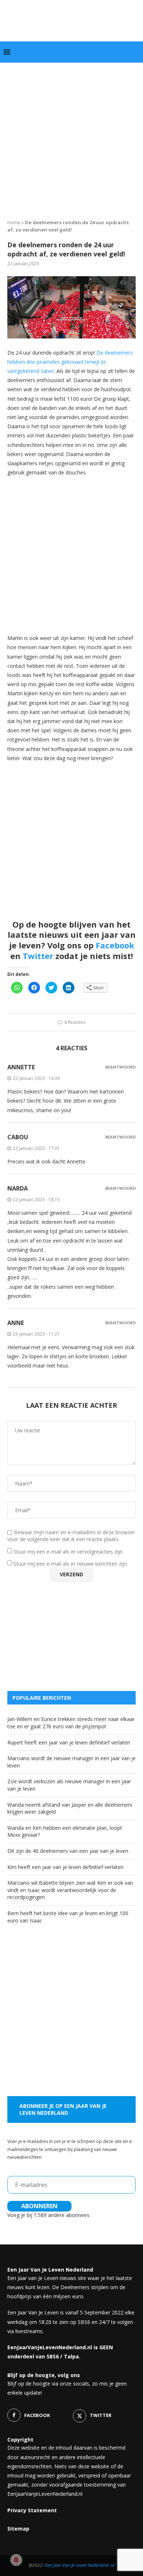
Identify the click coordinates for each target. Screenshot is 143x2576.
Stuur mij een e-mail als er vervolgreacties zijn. (69, 1552)
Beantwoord (120, 1067)
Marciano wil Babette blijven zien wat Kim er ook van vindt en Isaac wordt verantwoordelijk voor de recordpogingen (70, 1890)
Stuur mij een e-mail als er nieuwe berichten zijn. (71, 1564)
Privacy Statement (32, 2510)
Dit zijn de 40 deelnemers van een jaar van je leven (68, 1851)
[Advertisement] (71, 138)
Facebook (115, 945)
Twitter (38, 956)
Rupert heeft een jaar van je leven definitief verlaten (69, 1742)
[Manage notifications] (16, 2560)
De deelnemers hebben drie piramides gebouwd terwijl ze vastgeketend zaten (70, 362)
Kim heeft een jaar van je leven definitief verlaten (65, 1867)
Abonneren (39, 2206)
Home (14, 222)
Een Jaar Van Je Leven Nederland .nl (80, 2565)
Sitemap (18, 2529)
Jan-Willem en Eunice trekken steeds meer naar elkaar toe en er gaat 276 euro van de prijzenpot (71, 1723)
